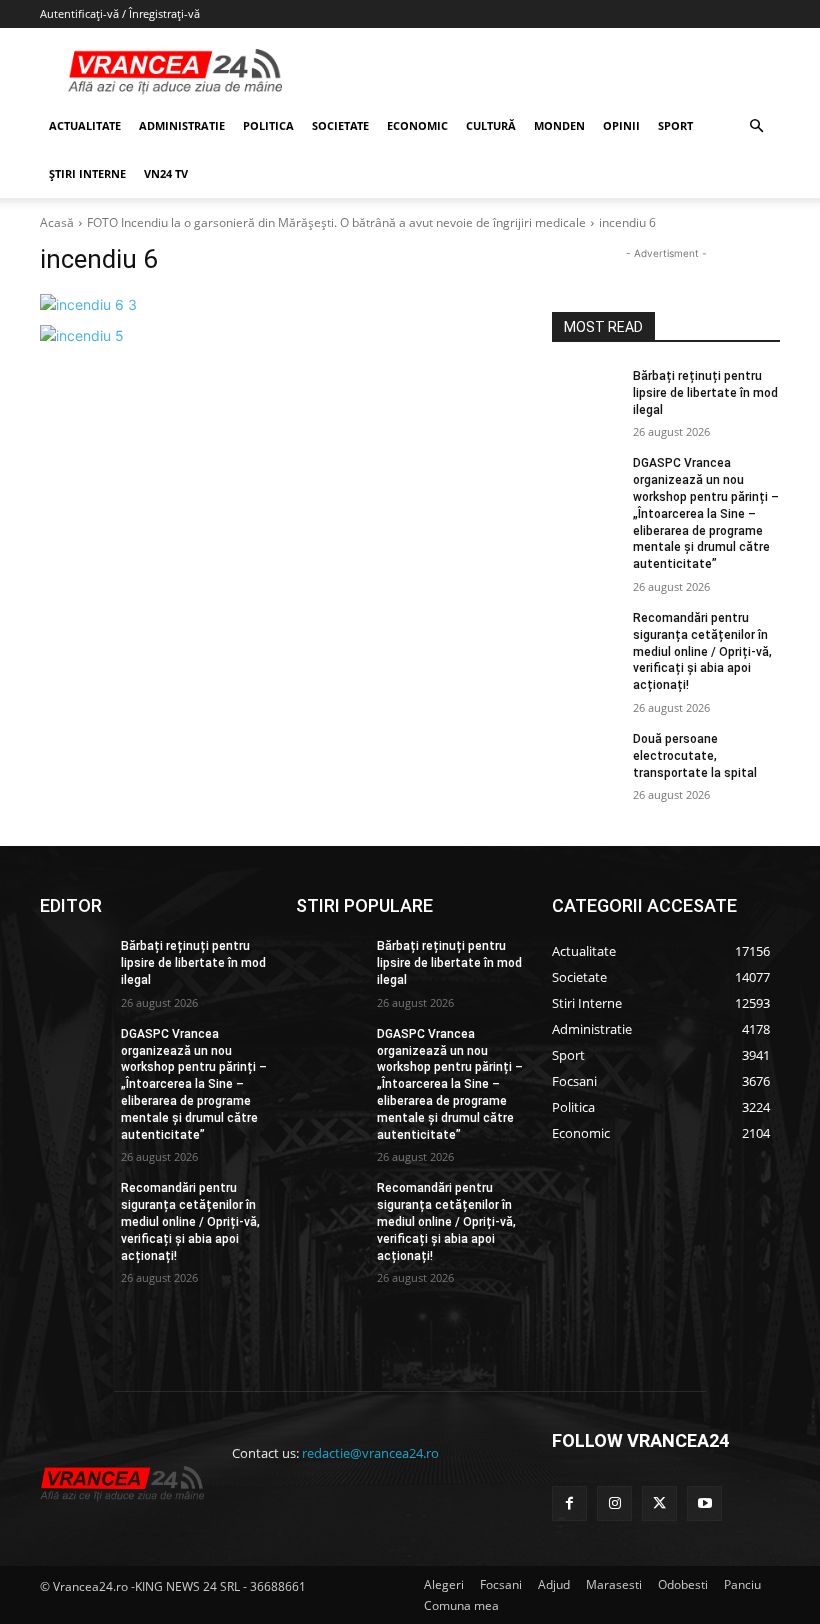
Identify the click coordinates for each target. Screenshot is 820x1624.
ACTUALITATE (85, 125)
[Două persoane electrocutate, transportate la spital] (586, 755)
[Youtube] (704, 1503)
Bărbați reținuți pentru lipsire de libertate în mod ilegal (705, 393)
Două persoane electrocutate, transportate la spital (695, 756)
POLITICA (268, 125)
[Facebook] (569, 1503)
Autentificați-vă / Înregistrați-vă (120, 13)
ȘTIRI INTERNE (87, 173)
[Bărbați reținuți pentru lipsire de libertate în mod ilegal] (586, 392)
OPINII (621, 125)
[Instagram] (614, 1503)
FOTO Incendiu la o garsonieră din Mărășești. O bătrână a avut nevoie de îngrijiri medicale (336, 222)
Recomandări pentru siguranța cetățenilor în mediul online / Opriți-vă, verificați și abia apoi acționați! (702, 651)
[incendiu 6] (282, 304)
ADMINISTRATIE (182, 125)
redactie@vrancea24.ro (370, 1453)
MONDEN (559, 125)
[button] (756, 126)
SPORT (675, 125)
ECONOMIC (417, 125)
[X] (659, 1503)
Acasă (57, 222)
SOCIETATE (340, 125)
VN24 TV (166, 173)
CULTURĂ (491, 125)
